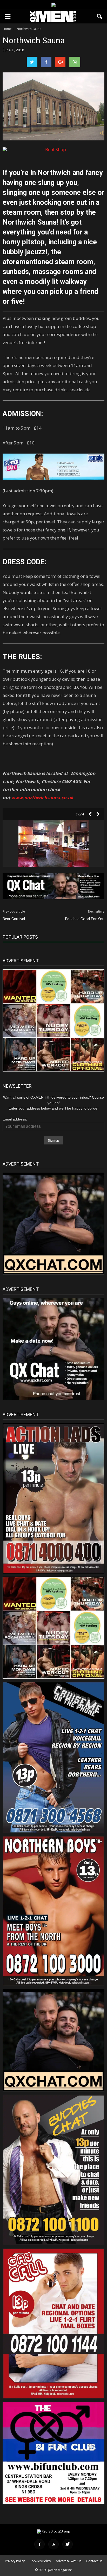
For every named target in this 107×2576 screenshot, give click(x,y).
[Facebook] (39, 2544)
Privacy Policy (15, 2561)
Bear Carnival (14, 919)
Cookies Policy (40, 2561)
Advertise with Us (69, 2561)
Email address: (15, 1119)
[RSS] (53, 2544)
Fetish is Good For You (85, 919)
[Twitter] (68, 2544)
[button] (100, 16)
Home (7, 29)
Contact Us (94, 2561)
